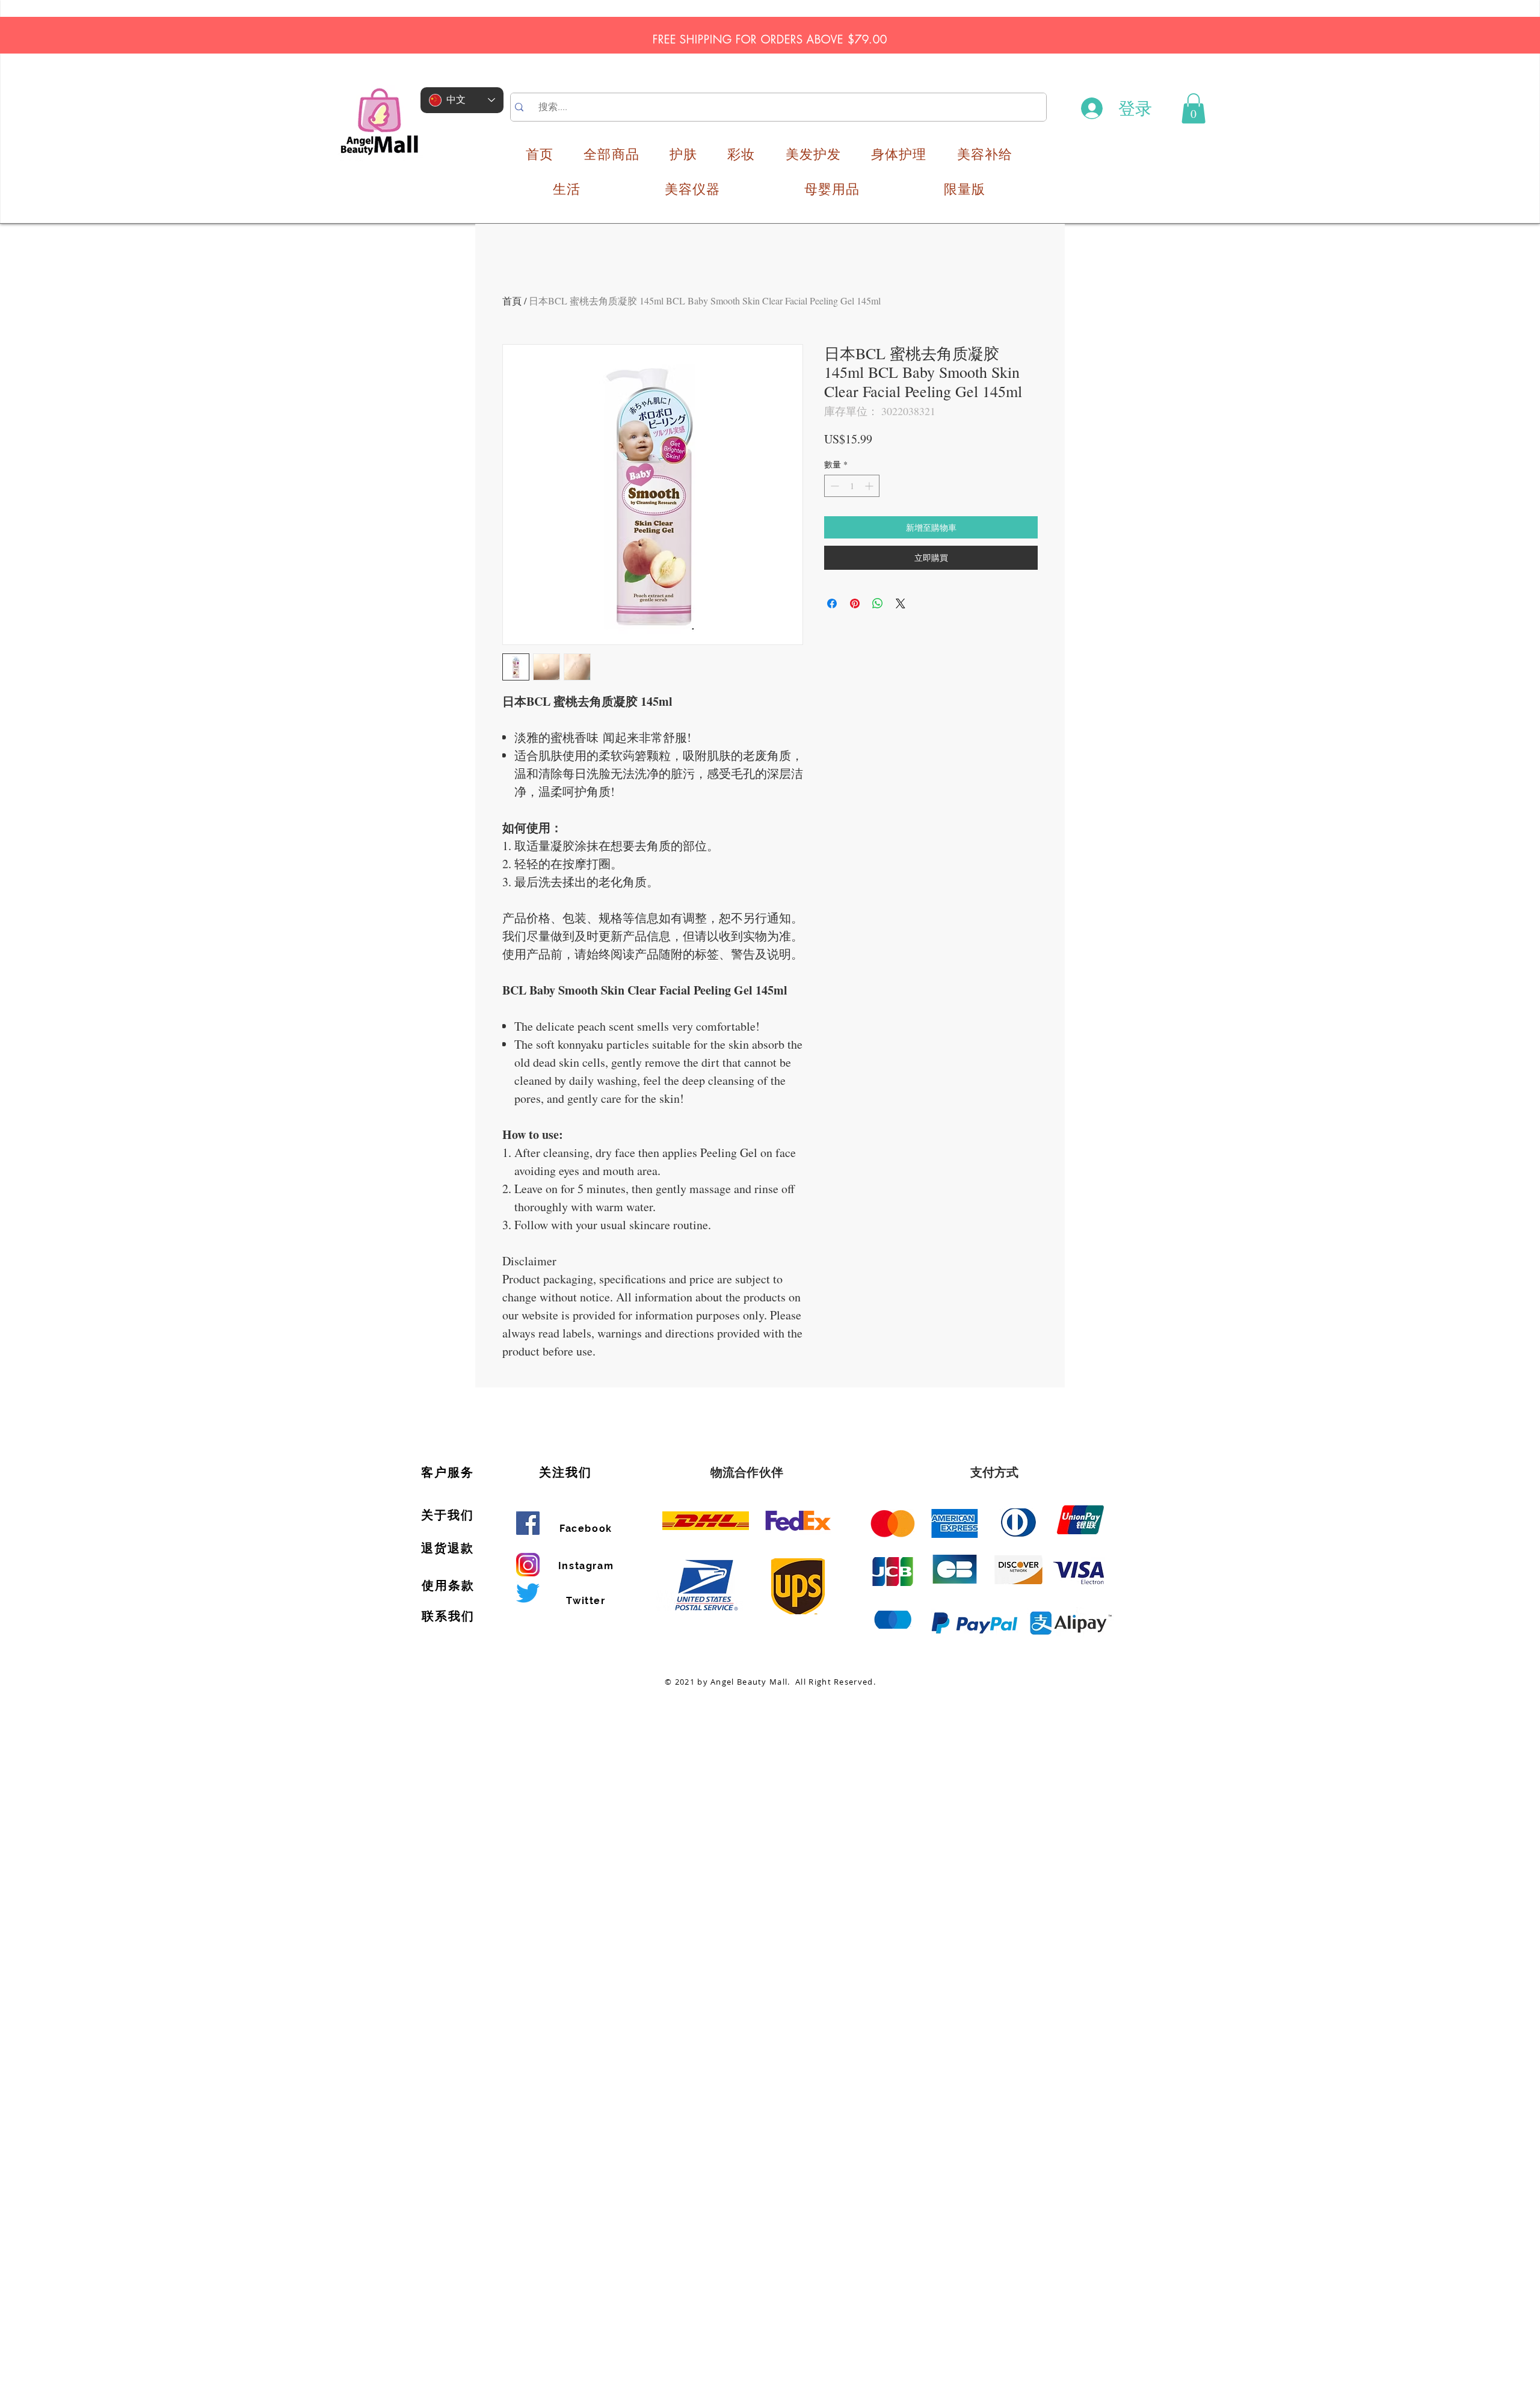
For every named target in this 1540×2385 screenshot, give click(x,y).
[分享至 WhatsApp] (878, 603)
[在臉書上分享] (832, 603)
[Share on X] (901, 603)
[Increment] (870, 486)
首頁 (512, 301)
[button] (1193, 108)
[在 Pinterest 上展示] (855, 603)
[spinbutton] (852, 486)
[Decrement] (833, 486)
